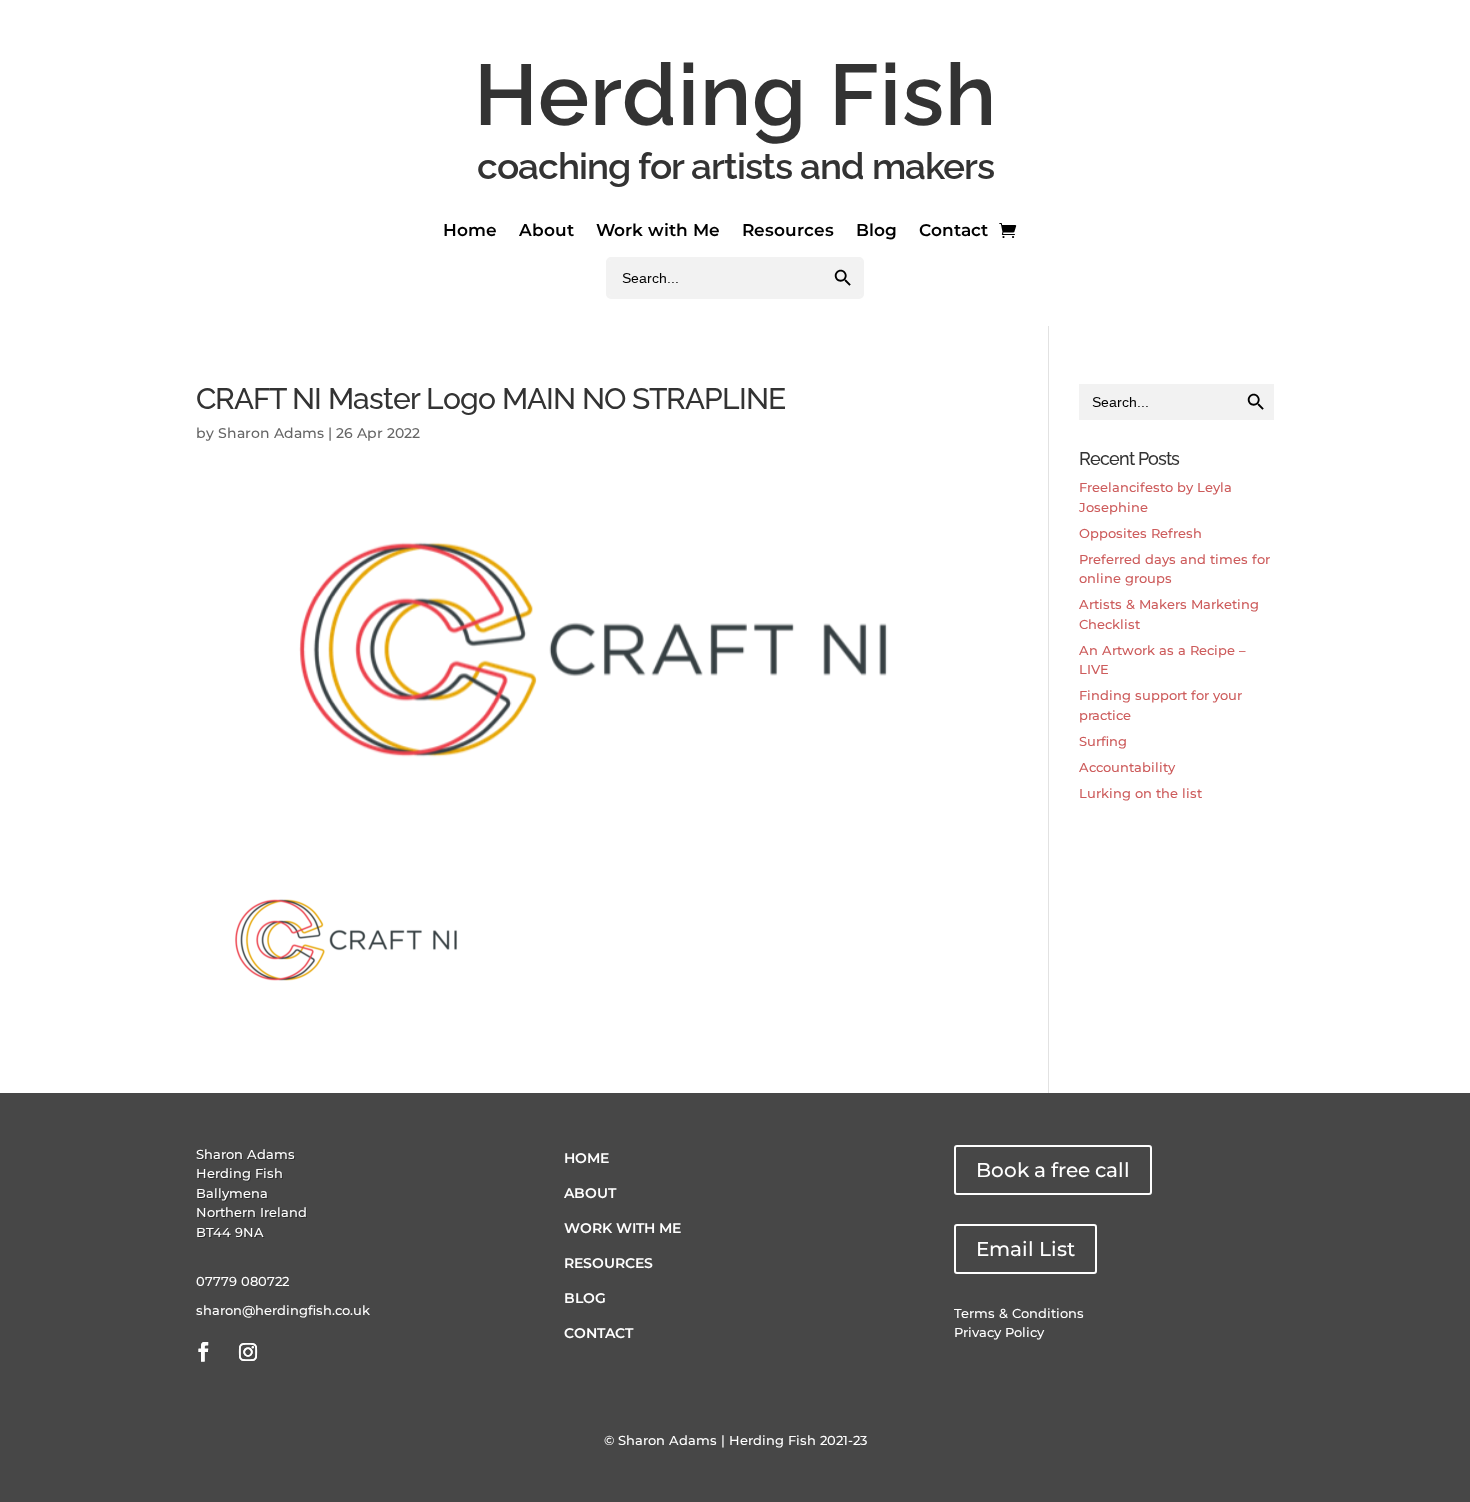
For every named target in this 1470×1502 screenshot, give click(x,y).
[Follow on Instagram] (248, 1352)
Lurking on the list (1140, 793)
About (546, 231)
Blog (876, 231)
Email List (1025, 1249)
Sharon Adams (271, 433)
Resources (788, 231)
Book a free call (1053, 1170)
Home (470, 231)
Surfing (1103, 741)
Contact (953, 231)
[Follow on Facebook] (203, 1352)
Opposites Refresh (1140, 533)
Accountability (1127, 767)
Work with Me (658, 231)
